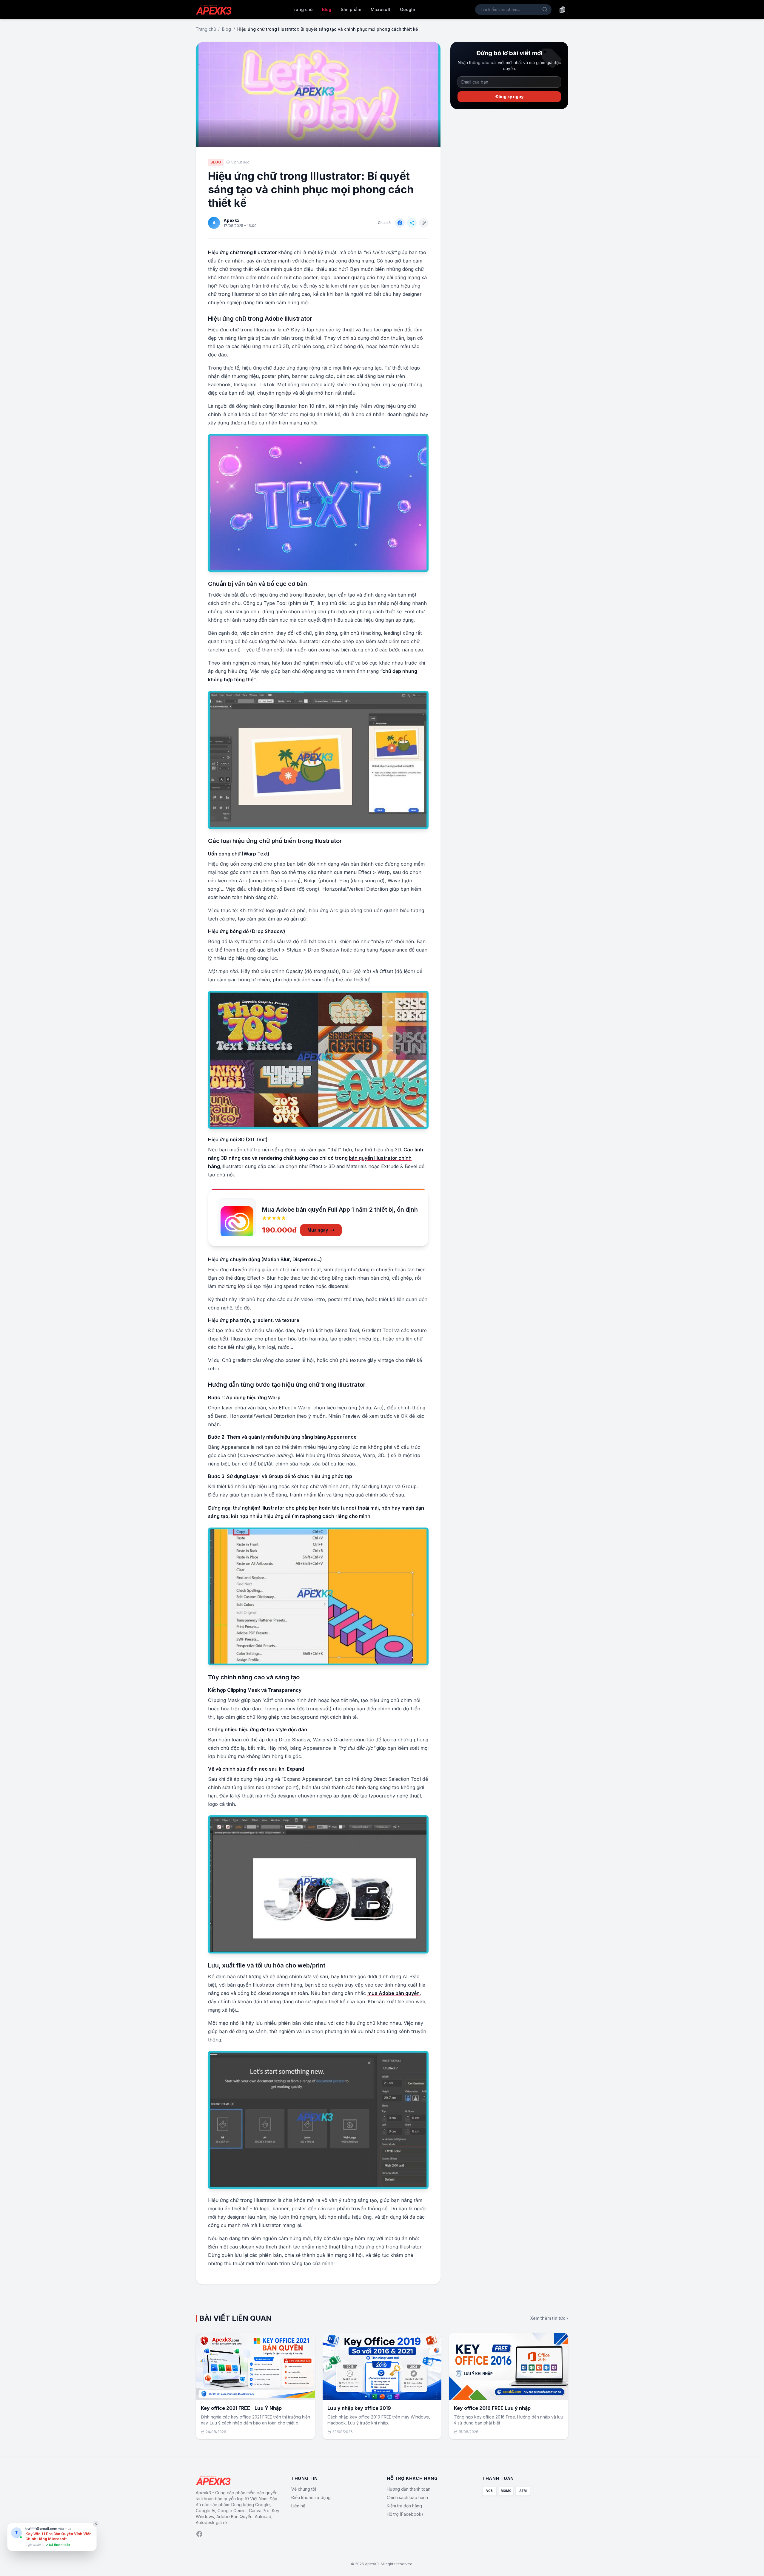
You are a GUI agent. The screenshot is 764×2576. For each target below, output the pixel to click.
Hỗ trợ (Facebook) (405, 2514)
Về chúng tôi (304, 2489)
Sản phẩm (351, 9)
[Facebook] (199, 2534)
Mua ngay (318, 1230)
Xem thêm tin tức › (549, 2318)
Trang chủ (302, 9)
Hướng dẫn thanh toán (409, 2489)
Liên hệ (298, 2506)
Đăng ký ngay (509, 96)
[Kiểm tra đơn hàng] (562, 10)
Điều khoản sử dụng (311, 2497)
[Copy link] (424, 223)
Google (408, 9)
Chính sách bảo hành (407, 2497)
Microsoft (381, 9)
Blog (327, 9)
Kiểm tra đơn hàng (404, 2506)
